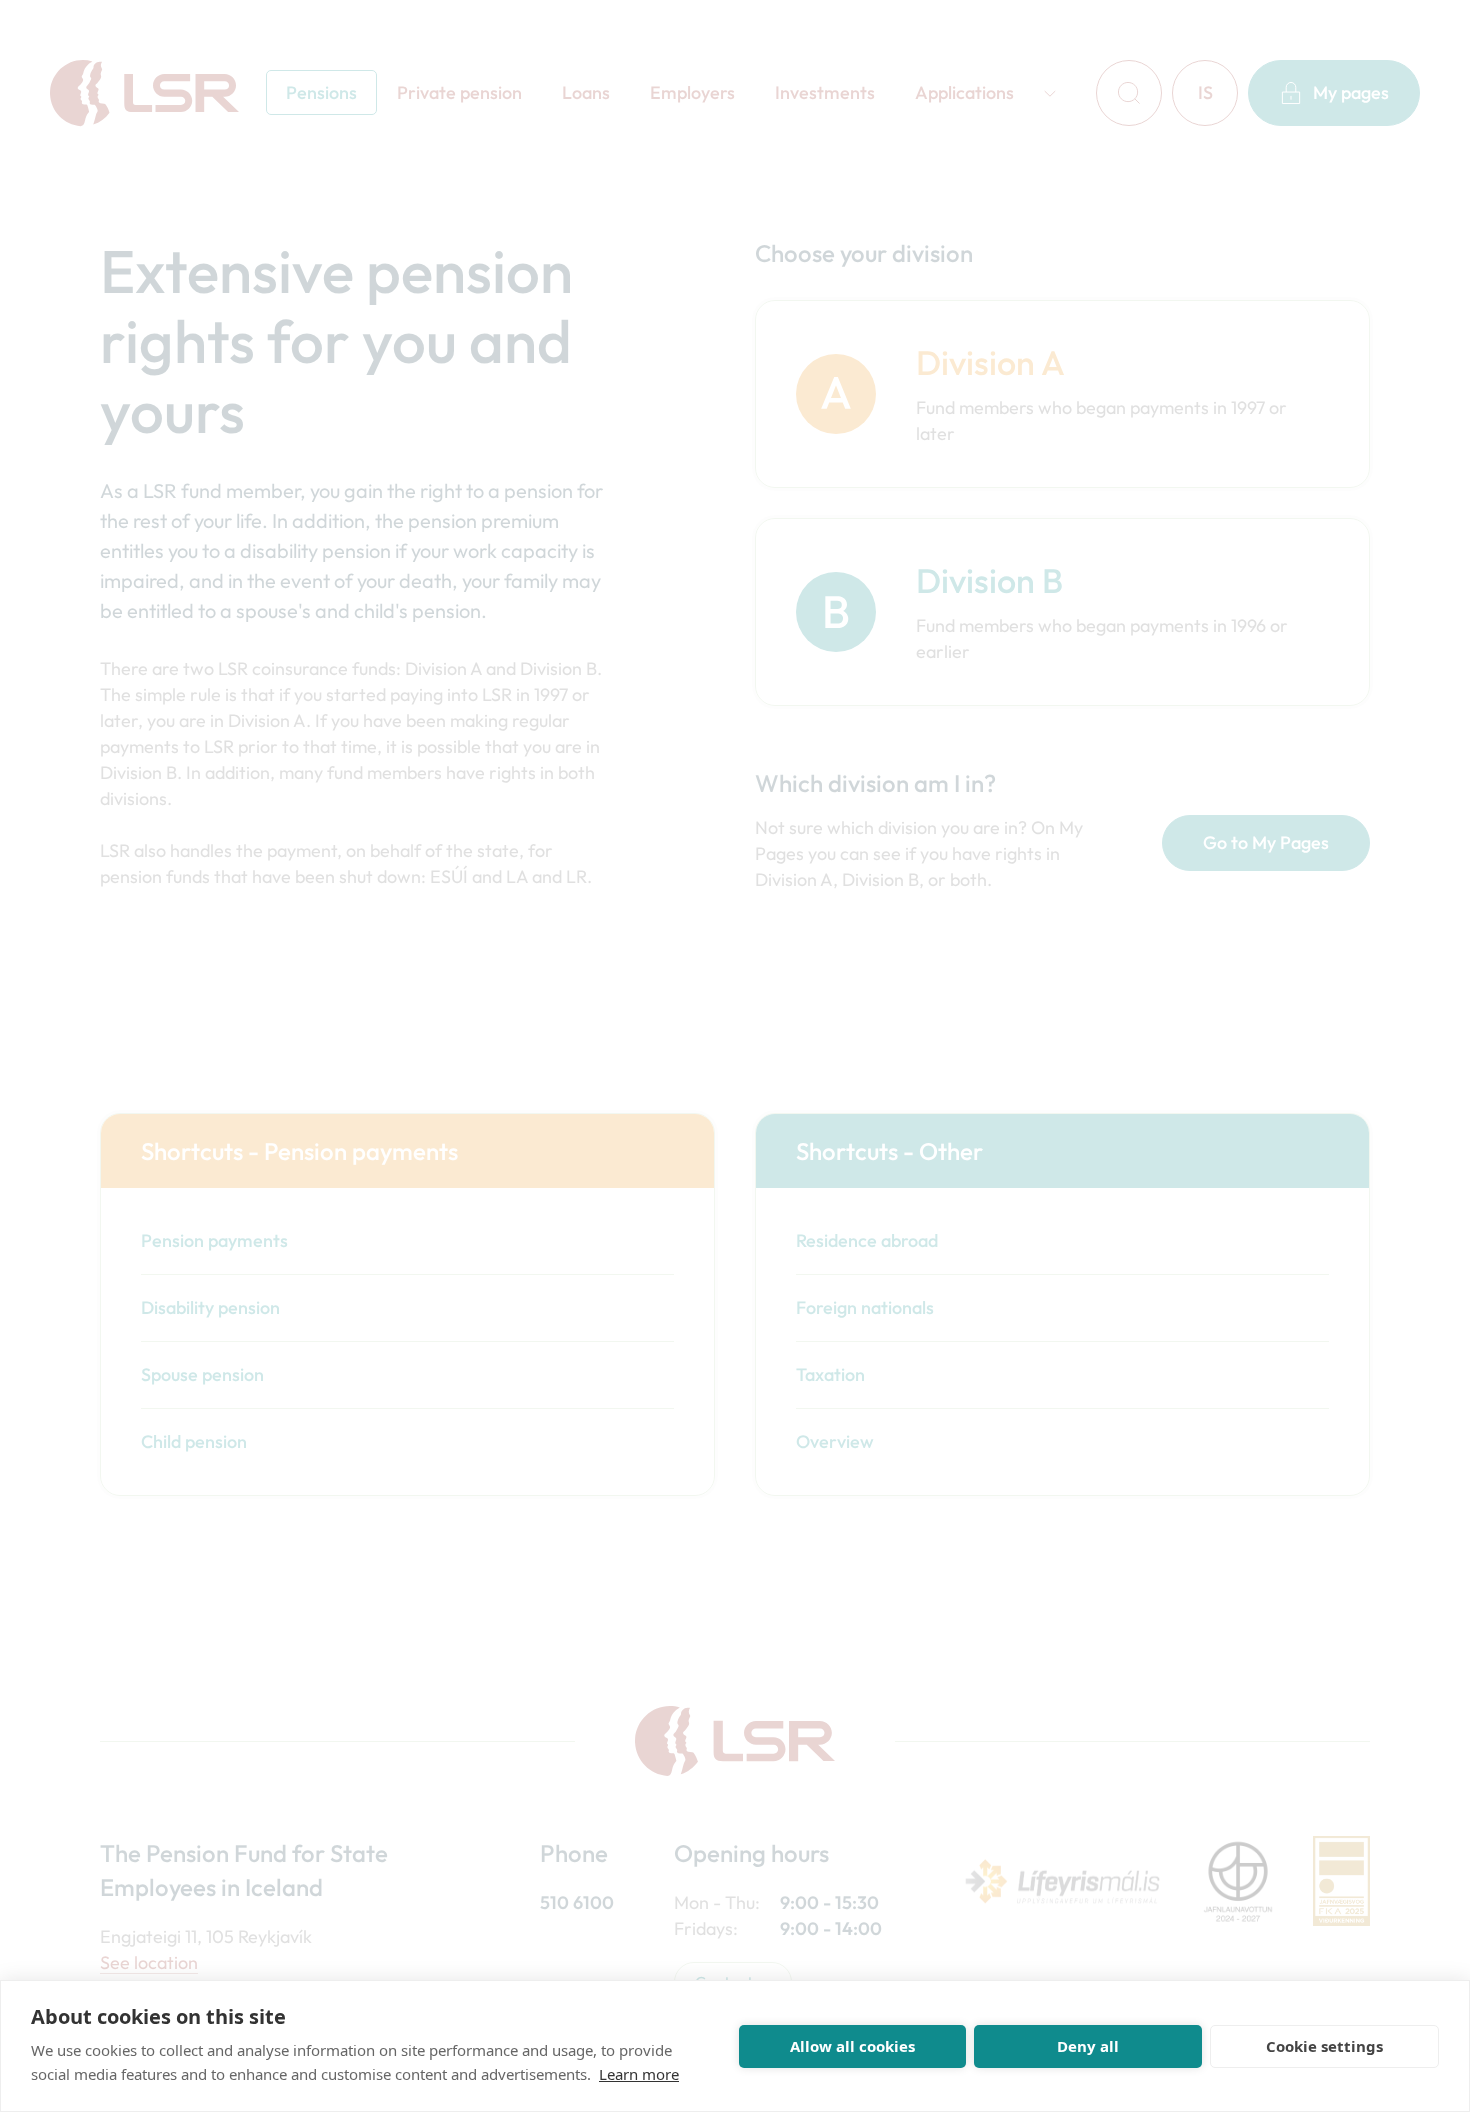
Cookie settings (1324, 2046)
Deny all (1088, 2046)
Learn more (639, 2074)
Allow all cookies (852, 2046)
